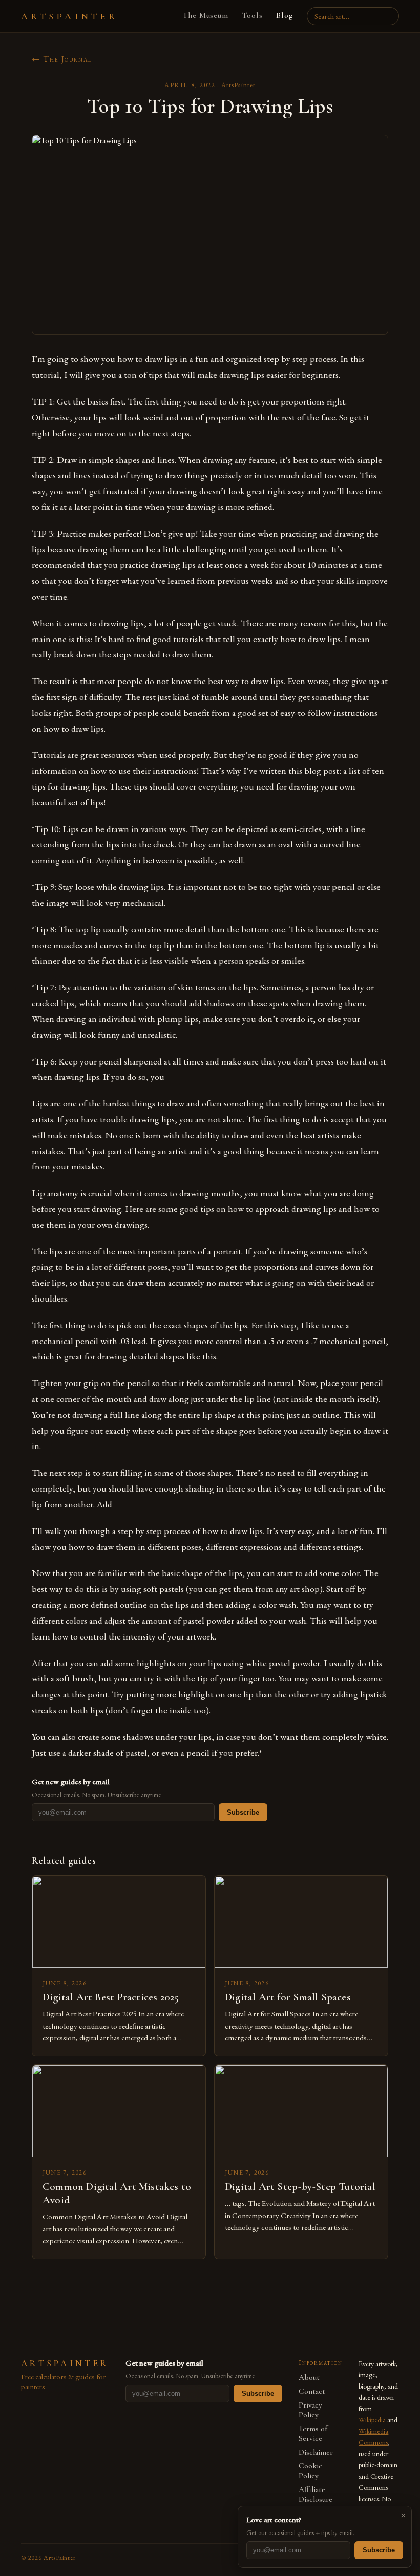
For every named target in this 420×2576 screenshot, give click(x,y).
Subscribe (243, 1812)
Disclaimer (316, 2452)
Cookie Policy (310, 2471)
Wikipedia (372, 2420)
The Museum (206, 15)
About (309, 2378)
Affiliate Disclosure (316, 2495)
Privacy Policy (310, 2410)
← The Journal (62, 59)
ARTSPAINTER (70, 16)
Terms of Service (313, 2434)
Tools (252, 15)
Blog (285, 15)
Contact (312, 2391)
